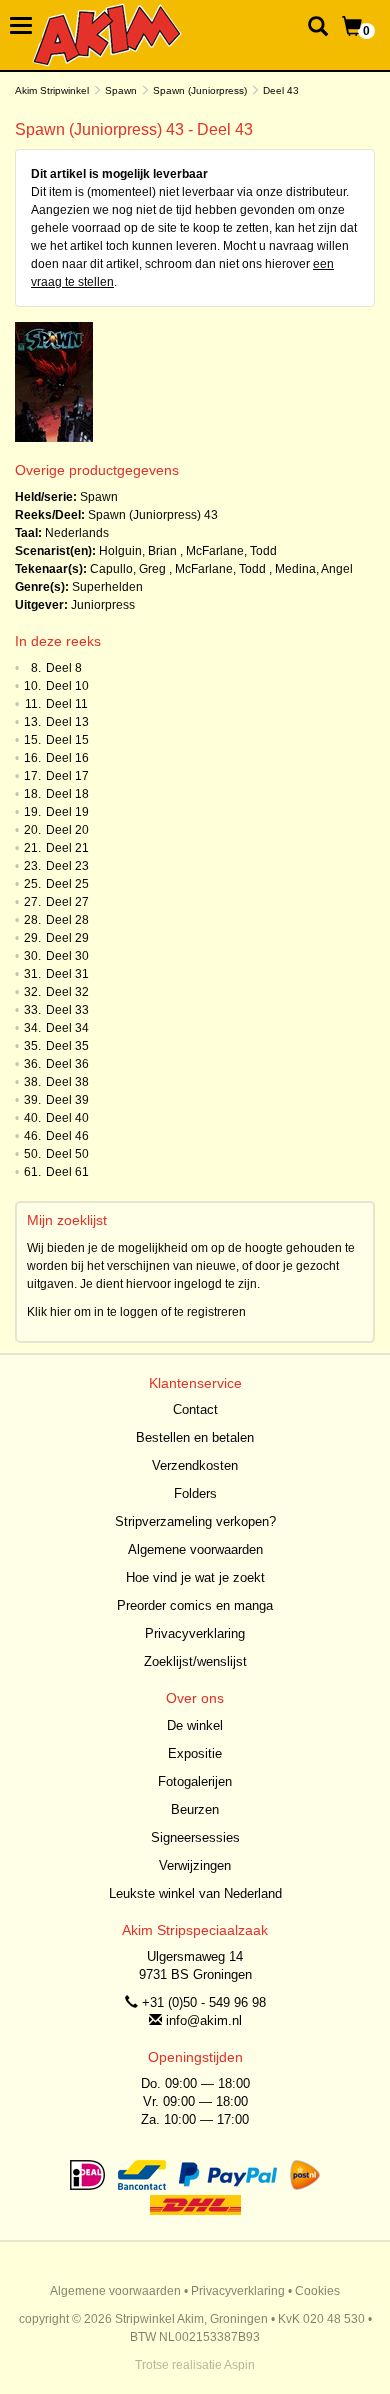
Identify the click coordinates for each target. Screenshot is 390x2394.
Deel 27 (67, 902)
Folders (195, 1493)
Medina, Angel (314, 569)
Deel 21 (67, 848)
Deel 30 (67, 956)
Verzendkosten (195, 1465)
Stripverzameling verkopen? (195, 1521)
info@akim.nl (204, 2020)
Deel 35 (67, 1046)
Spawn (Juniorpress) (200, 90)
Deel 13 (67, 722)
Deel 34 (67, 1028)
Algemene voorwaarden (195, 1549)
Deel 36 (67, 1064)
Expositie (195, 1753)
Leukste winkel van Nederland (195, 1893)
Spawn (121, 90)
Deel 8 (64, 668)
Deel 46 (67, 1136)
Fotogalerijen (195, 1781)
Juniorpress (103, 605)
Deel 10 (67, 686)
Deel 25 (67, 884)
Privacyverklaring (195, 1633)
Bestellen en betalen (195, 1437)
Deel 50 (67, 1154)
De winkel (195, 1725)
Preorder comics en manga (195, 1605)
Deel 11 (67, 704)
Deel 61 (67, 1172)
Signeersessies (195, 1837)
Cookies (317, 2291)
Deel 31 (67, 974)
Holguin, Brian (138, 551)
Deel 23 (67, 866)
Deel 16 (67, 758)
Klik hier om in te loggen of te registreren (136, 1312)
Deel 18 (67, 794)
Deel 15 (67, 740)
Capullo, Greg (128, 569)
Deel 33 (67, 1010)
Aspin (239, 2365)
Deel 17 (67, 776)
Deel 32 (67, 992)
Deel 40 (67, 1118)
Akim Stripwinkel (52, 90)
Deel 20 (67, 830)
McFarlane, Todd (231, 551)
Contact (195, 1409)
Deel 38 (67, 1082)
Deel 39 (67, 1100)
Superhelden (107, 587)
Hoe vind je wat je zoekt (195, 1577)
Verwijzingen (195, 1865)
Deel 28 (67, 920)
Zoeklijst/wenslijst (195, 1661)
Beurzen (195, 1809)
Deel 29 (67, 938)
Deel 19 (67, 812)
